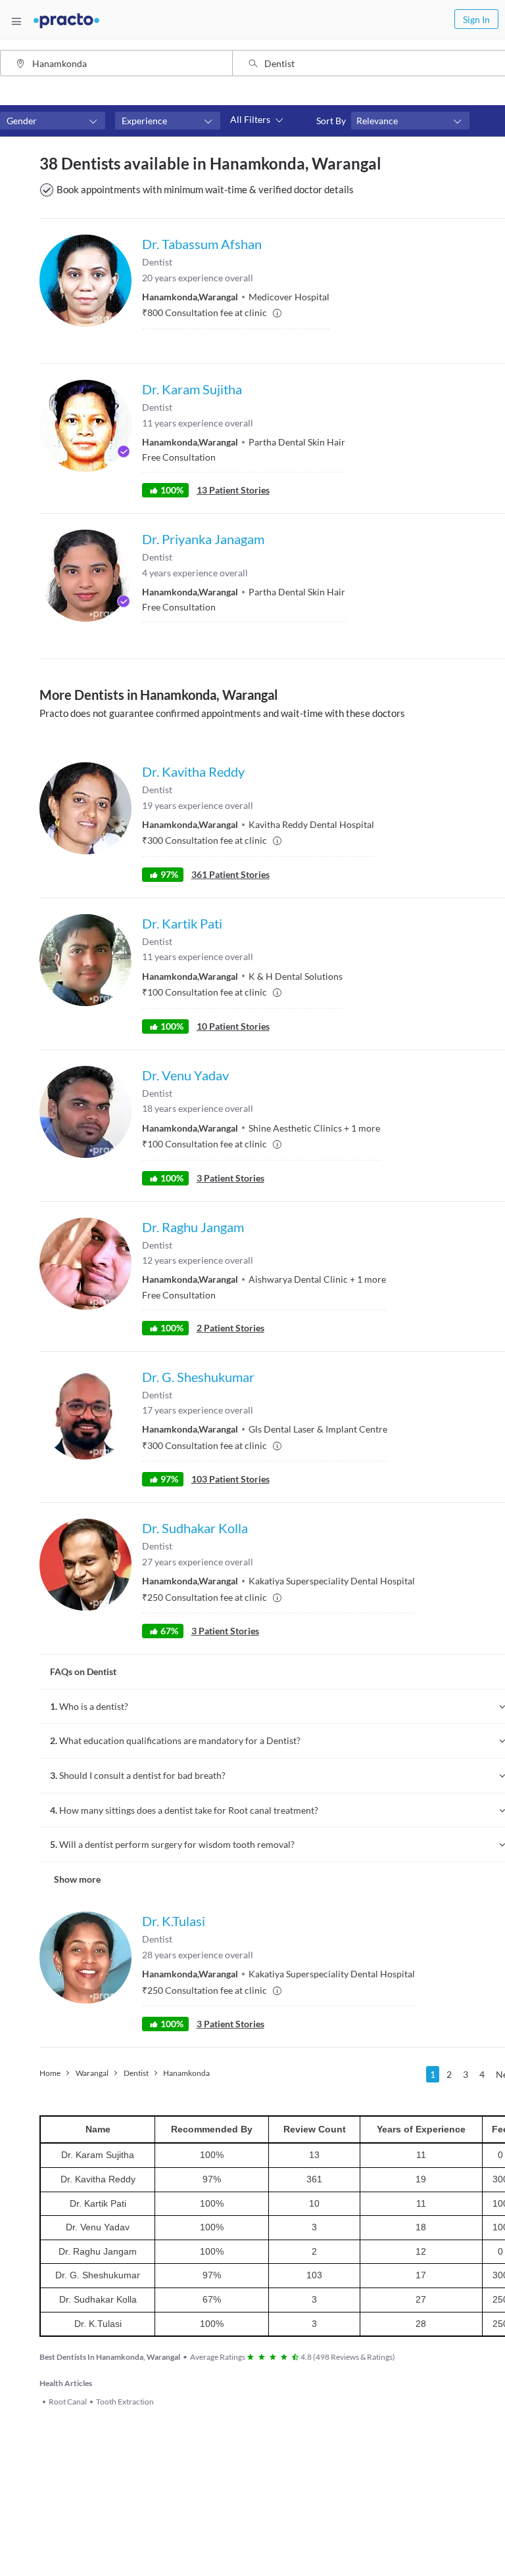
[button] (53, 121)
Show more (77, 1879)
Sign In (476, 19)
